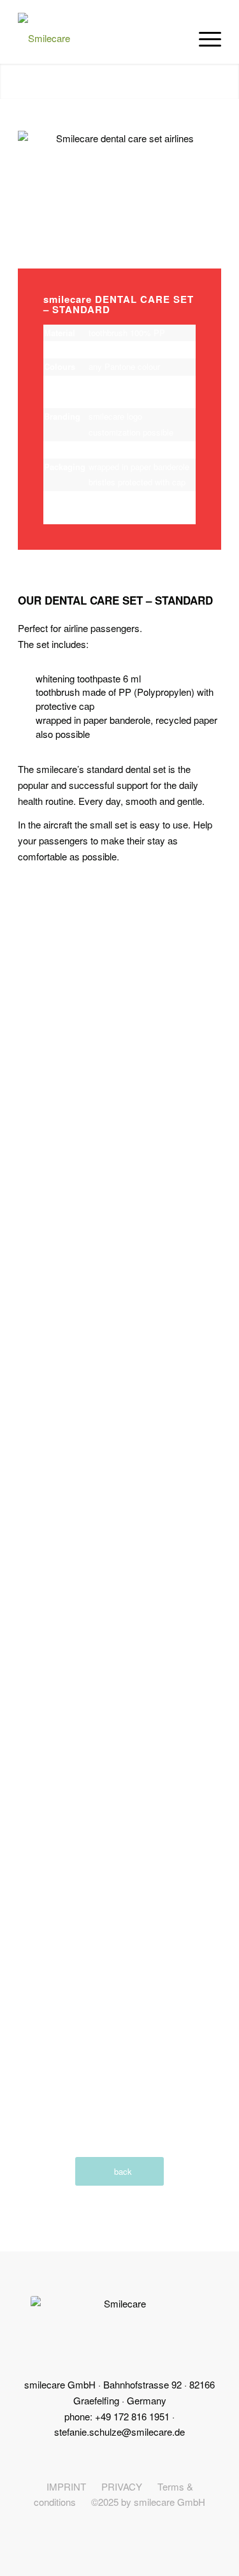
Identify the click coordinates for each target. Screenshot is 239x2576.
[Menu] (204, 38)
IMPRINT (66, 2486)
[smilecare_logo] (99, 38)
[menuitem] (204, 38)
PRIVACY (122, 2486)
